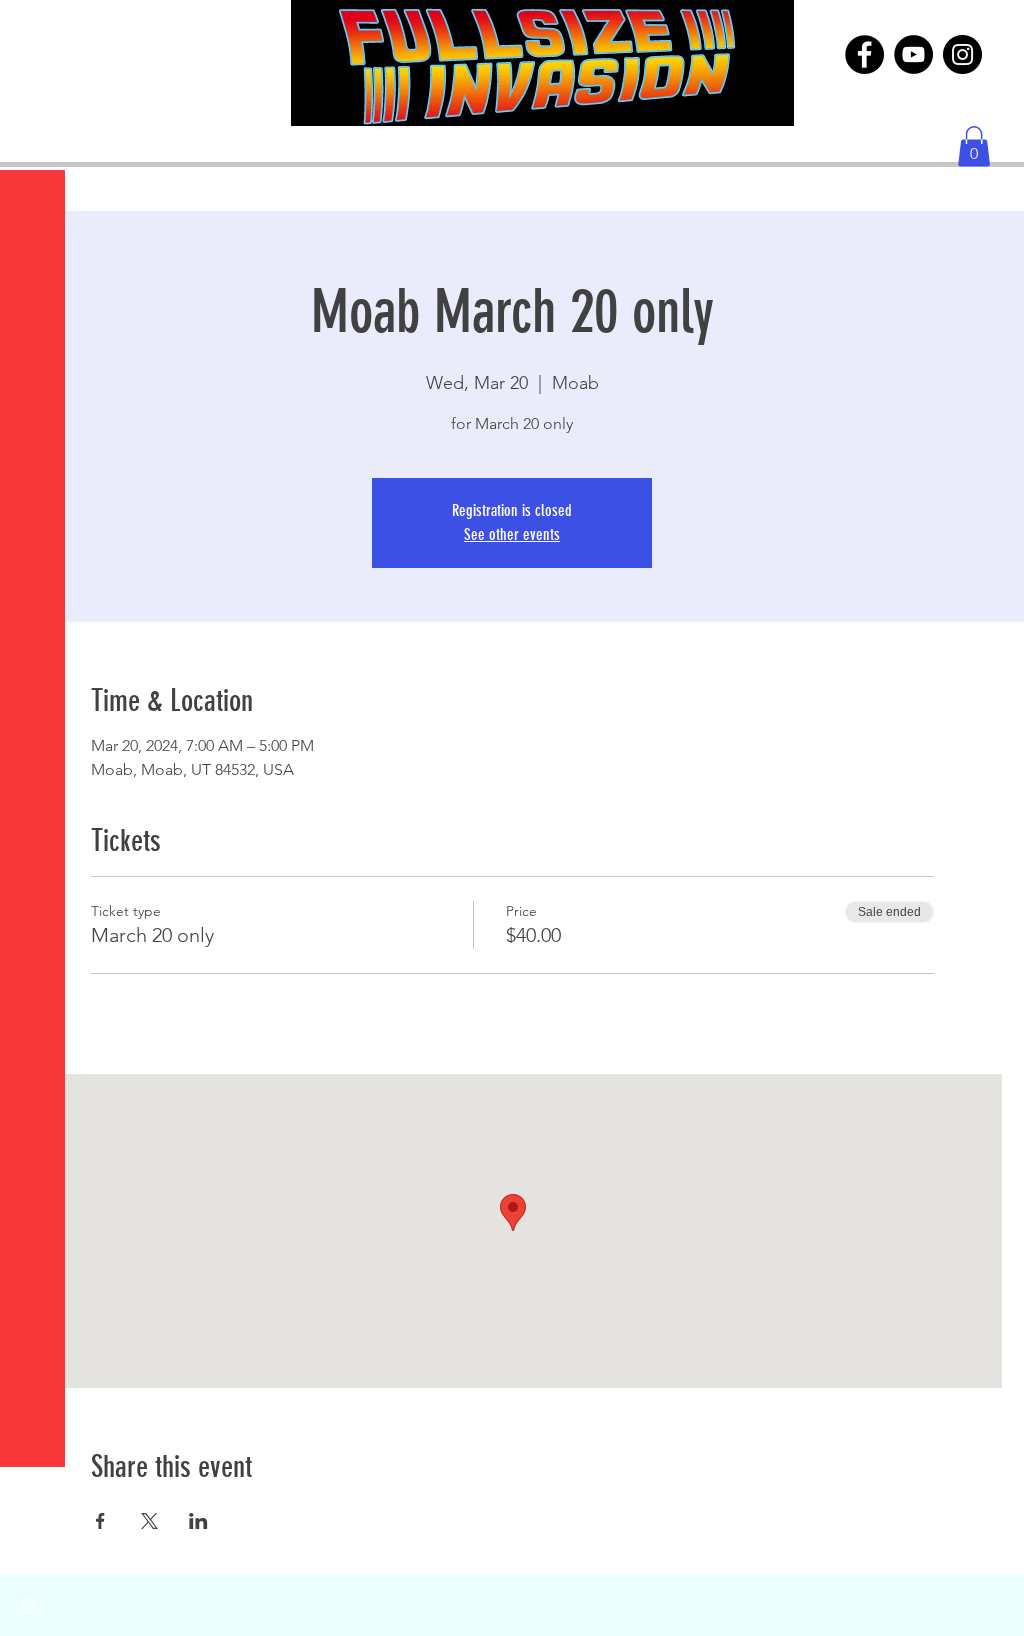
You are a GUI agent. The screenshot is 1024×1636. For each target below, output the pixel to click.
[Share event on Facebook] (100, 1521)
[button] (34, 29)
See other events (512, 534)
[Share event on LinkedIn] (198, 1521)
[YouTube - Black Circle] (913, 54)
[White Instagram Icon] (30, 1606)
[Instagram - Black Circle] (962, 54)
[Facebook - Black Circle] (864, 54)
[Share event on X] (149, 1521)
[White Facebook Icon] (30, 1566)
